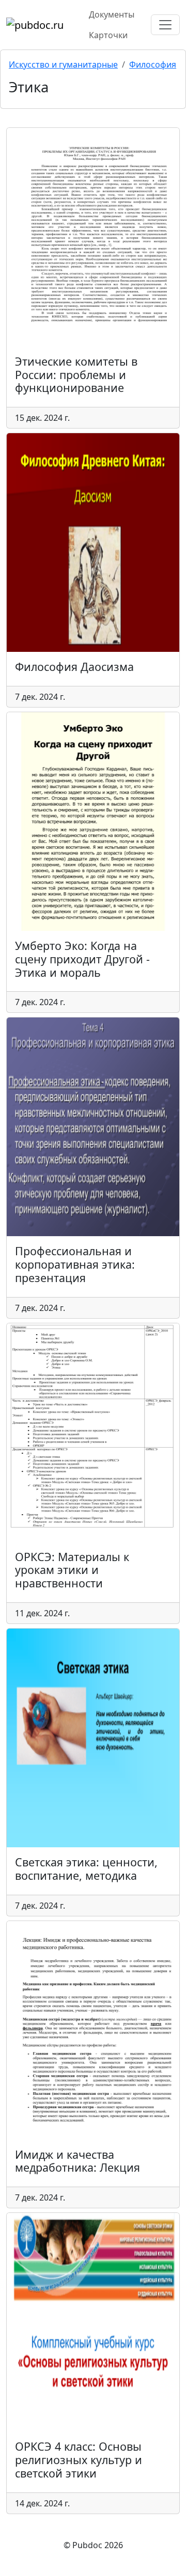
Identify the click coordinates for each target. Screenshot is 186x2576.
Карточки (108, 35)
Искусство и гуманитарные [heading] (63, 64)
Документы (112, 14)
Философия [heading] (153, 64)
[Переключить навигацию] (165, 25)
